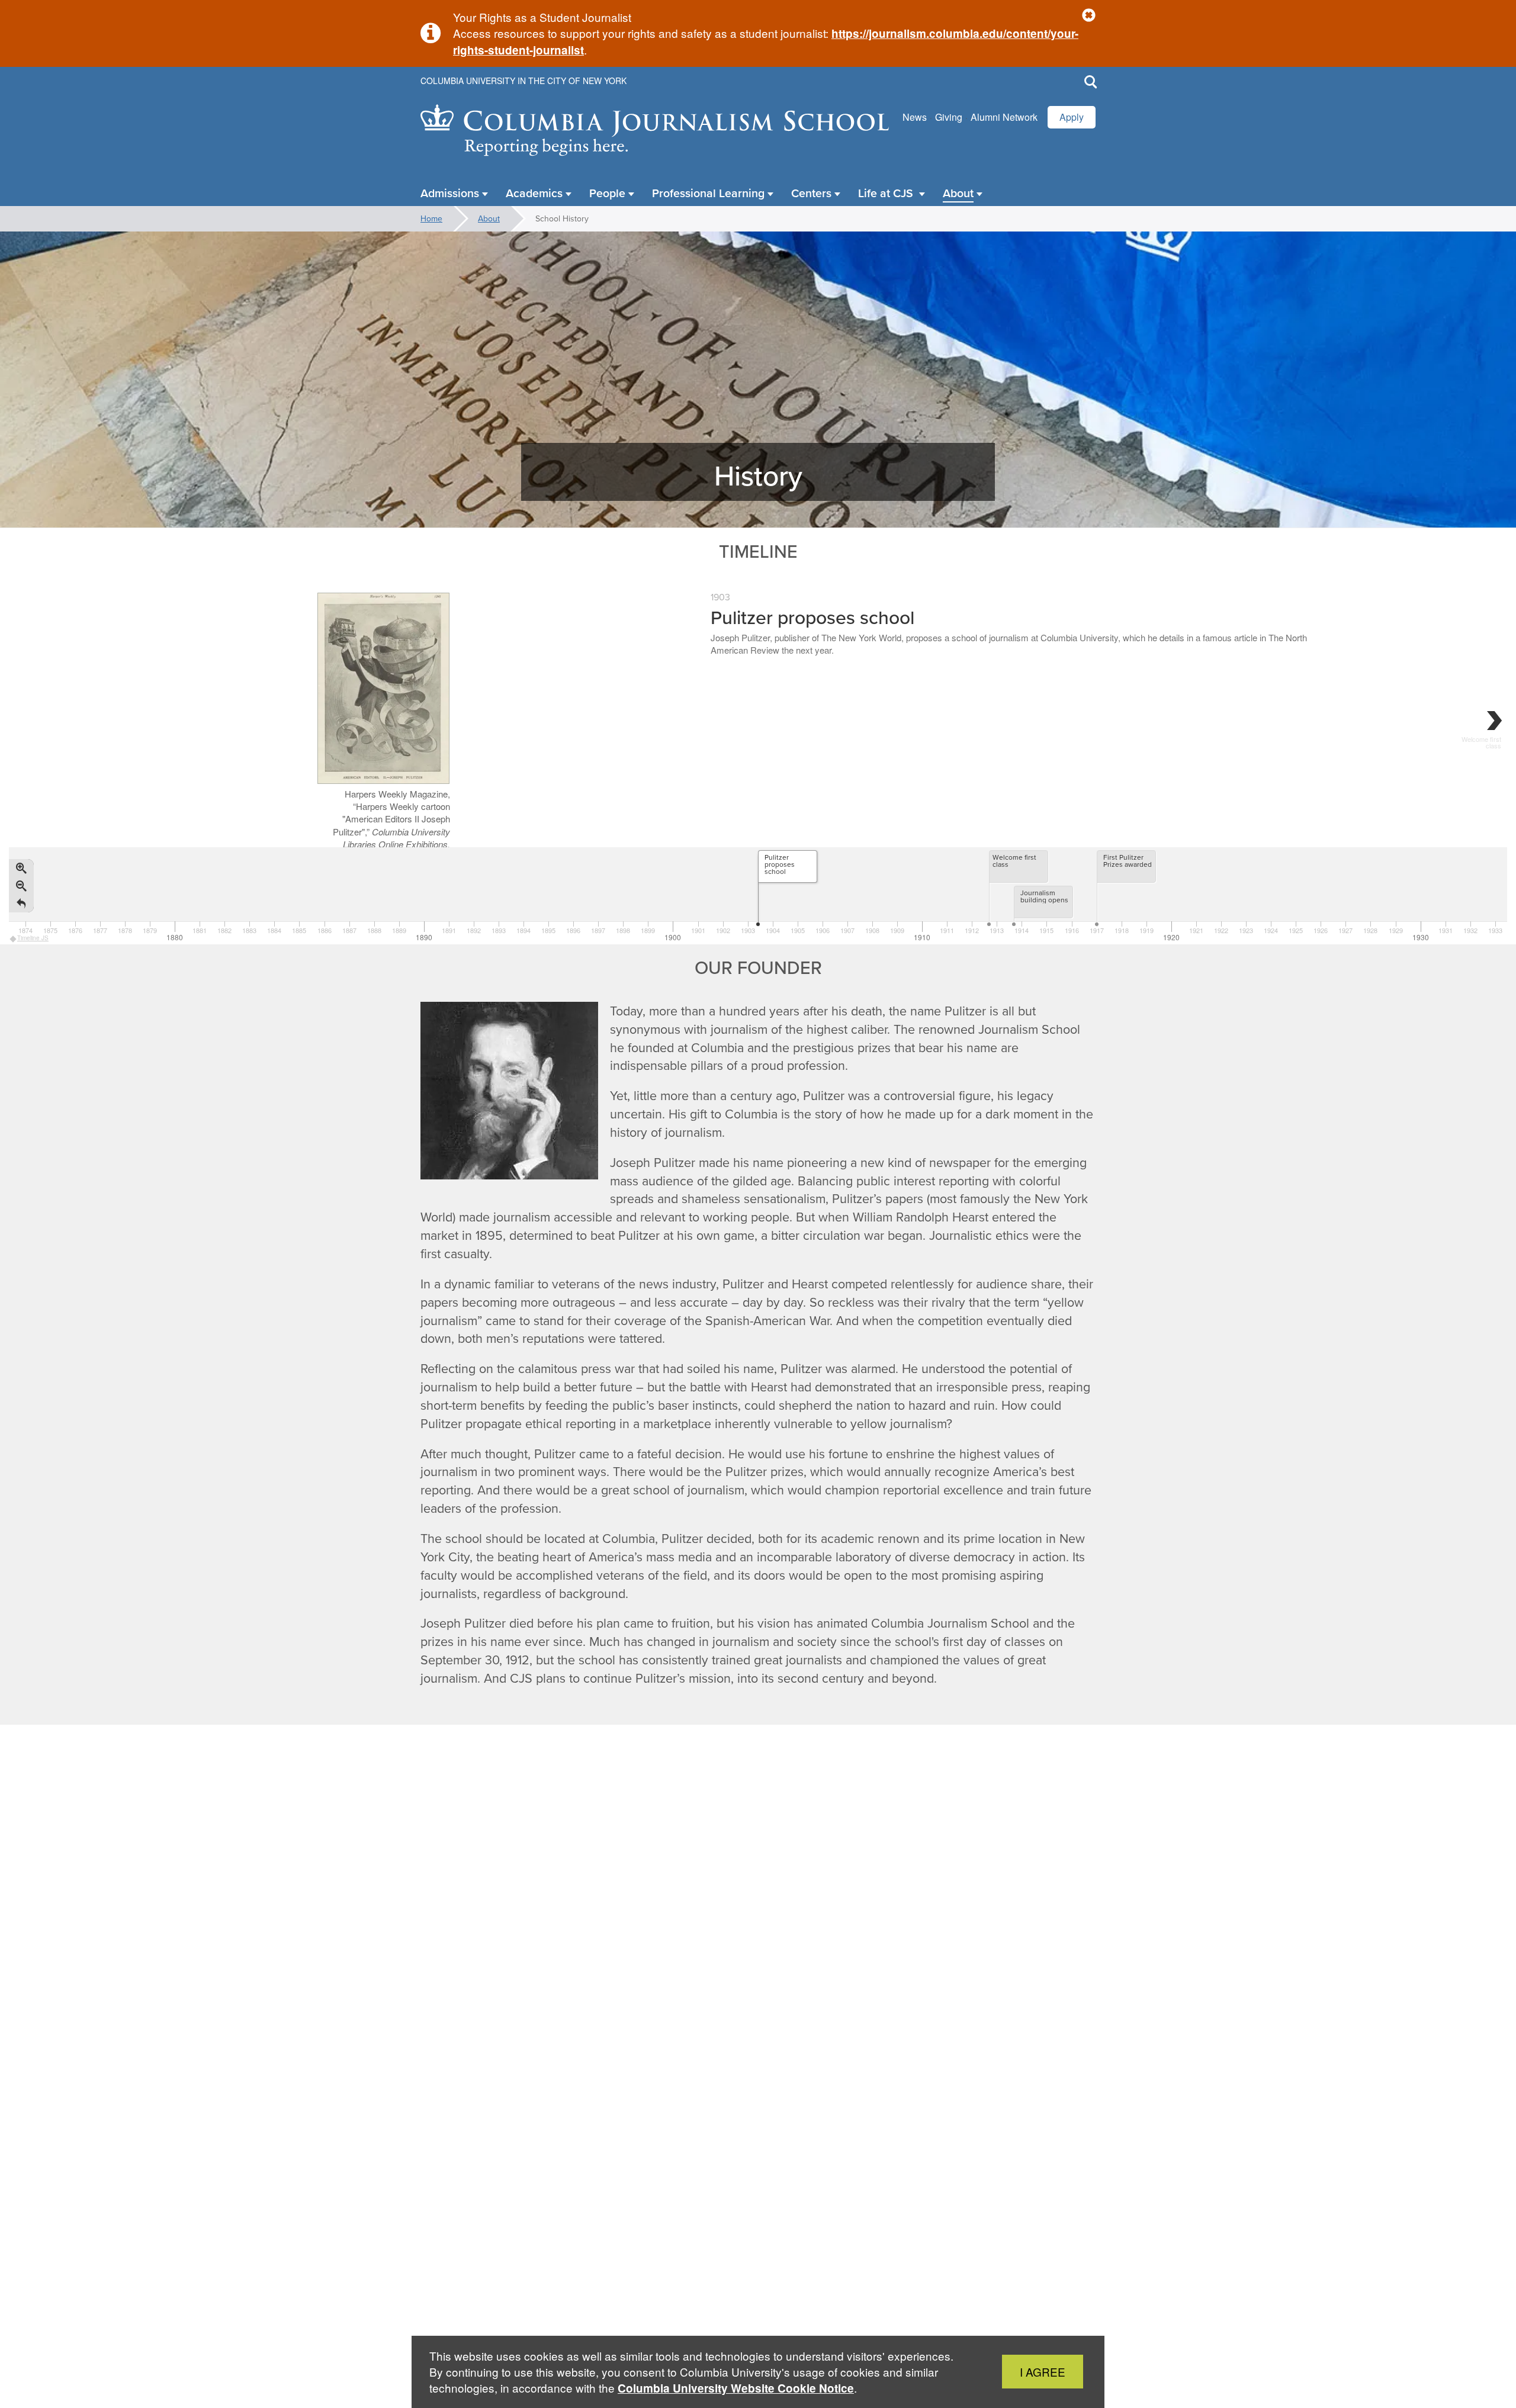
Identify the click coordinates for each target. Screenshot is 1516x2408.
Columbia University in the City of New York (523, 81)
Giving (949, 117)
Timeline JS (33, 938)
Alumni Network (1004, 117)
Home (431, 218)
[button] (1089, 16)
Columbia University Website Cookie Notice (736, 2388)
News (915, 117)
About (489, 218)
